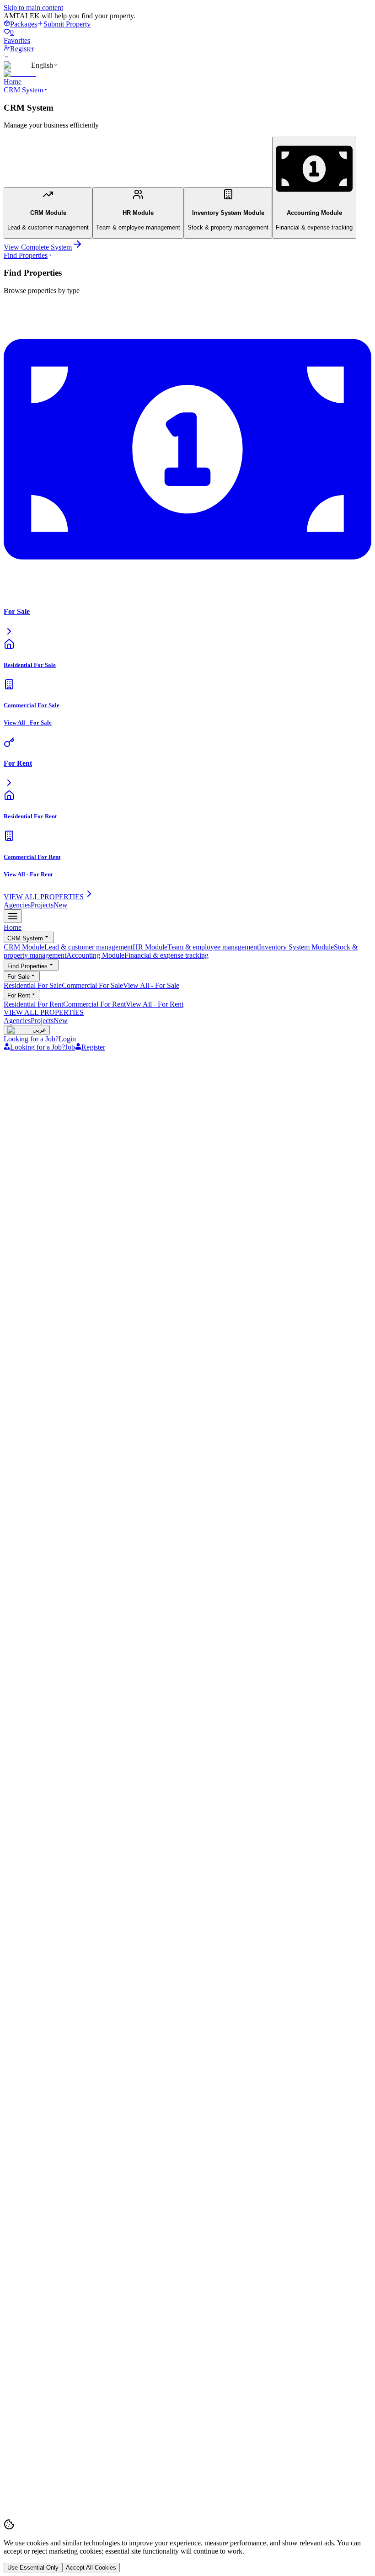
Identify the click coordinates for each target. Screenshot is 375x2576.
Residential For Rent (33, 1004)
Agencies (17, 905)
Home (13, 82)
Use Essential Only (33, 2568)
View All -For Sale (151, 985)
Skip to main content (33, 8)
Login (67, 1039)
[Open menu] (13, 916)
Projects (49, 905)
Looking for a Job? (31, 1039)
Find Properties (26, 255)
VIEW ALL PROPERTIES (44, 1012)
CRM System (23, 90)
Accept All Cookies (91, 2568)
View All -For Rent (155, 1004)
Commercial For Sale (92, 985)
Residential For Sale (33, 985)
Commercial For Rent (94, 1004)
